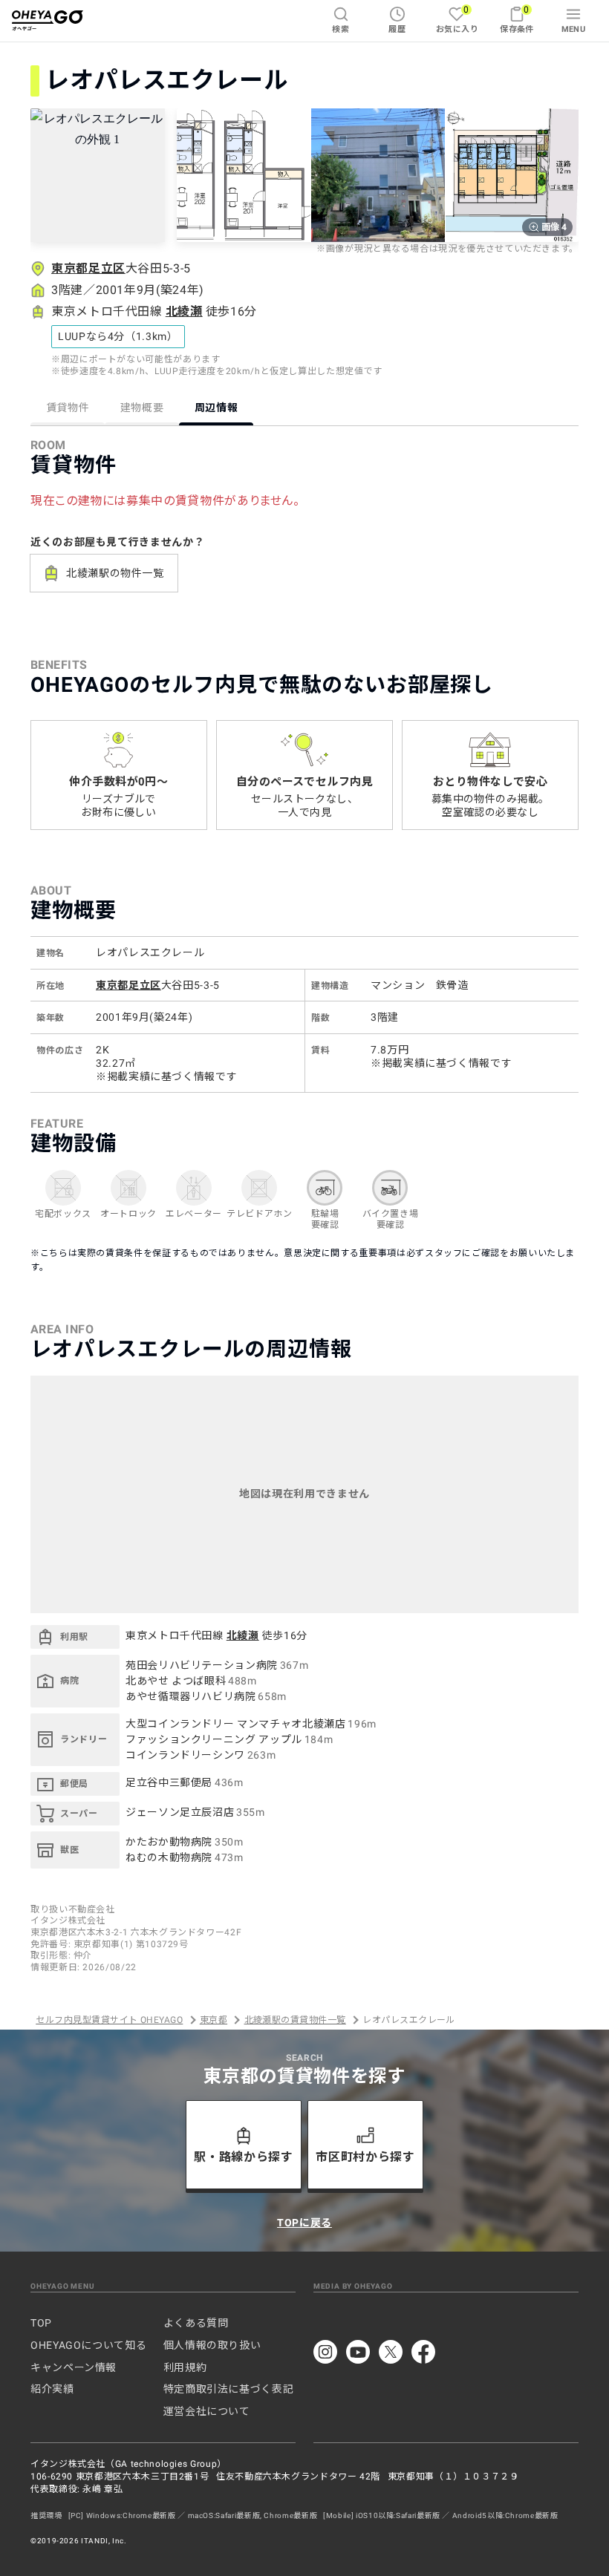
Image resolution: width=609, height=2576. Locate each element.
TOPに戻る (304, 2223)
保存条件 (517, 19)
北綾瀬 (184, 311)
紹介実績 (52, 2389)
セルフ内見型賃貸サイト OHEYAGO (109, 2020)
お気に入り (457, 19)
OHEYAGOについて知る (88, 2345)
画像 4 (554, 227)
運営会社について (207, 2411)
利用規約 (185, 2367)
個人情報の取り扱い (212, 2345)
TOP (41, 2323)
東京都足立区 (88, 268)
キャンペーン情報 (74, 2367)
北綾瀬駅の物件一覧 (115, 573)
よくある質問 (196, 2323)
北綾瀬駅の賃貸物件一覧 (295, 2020)
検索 (341, 29)
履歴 (397, 29)
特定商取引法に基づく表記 (229, 2389)
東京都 (214, 2020)
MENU (574, 29)
